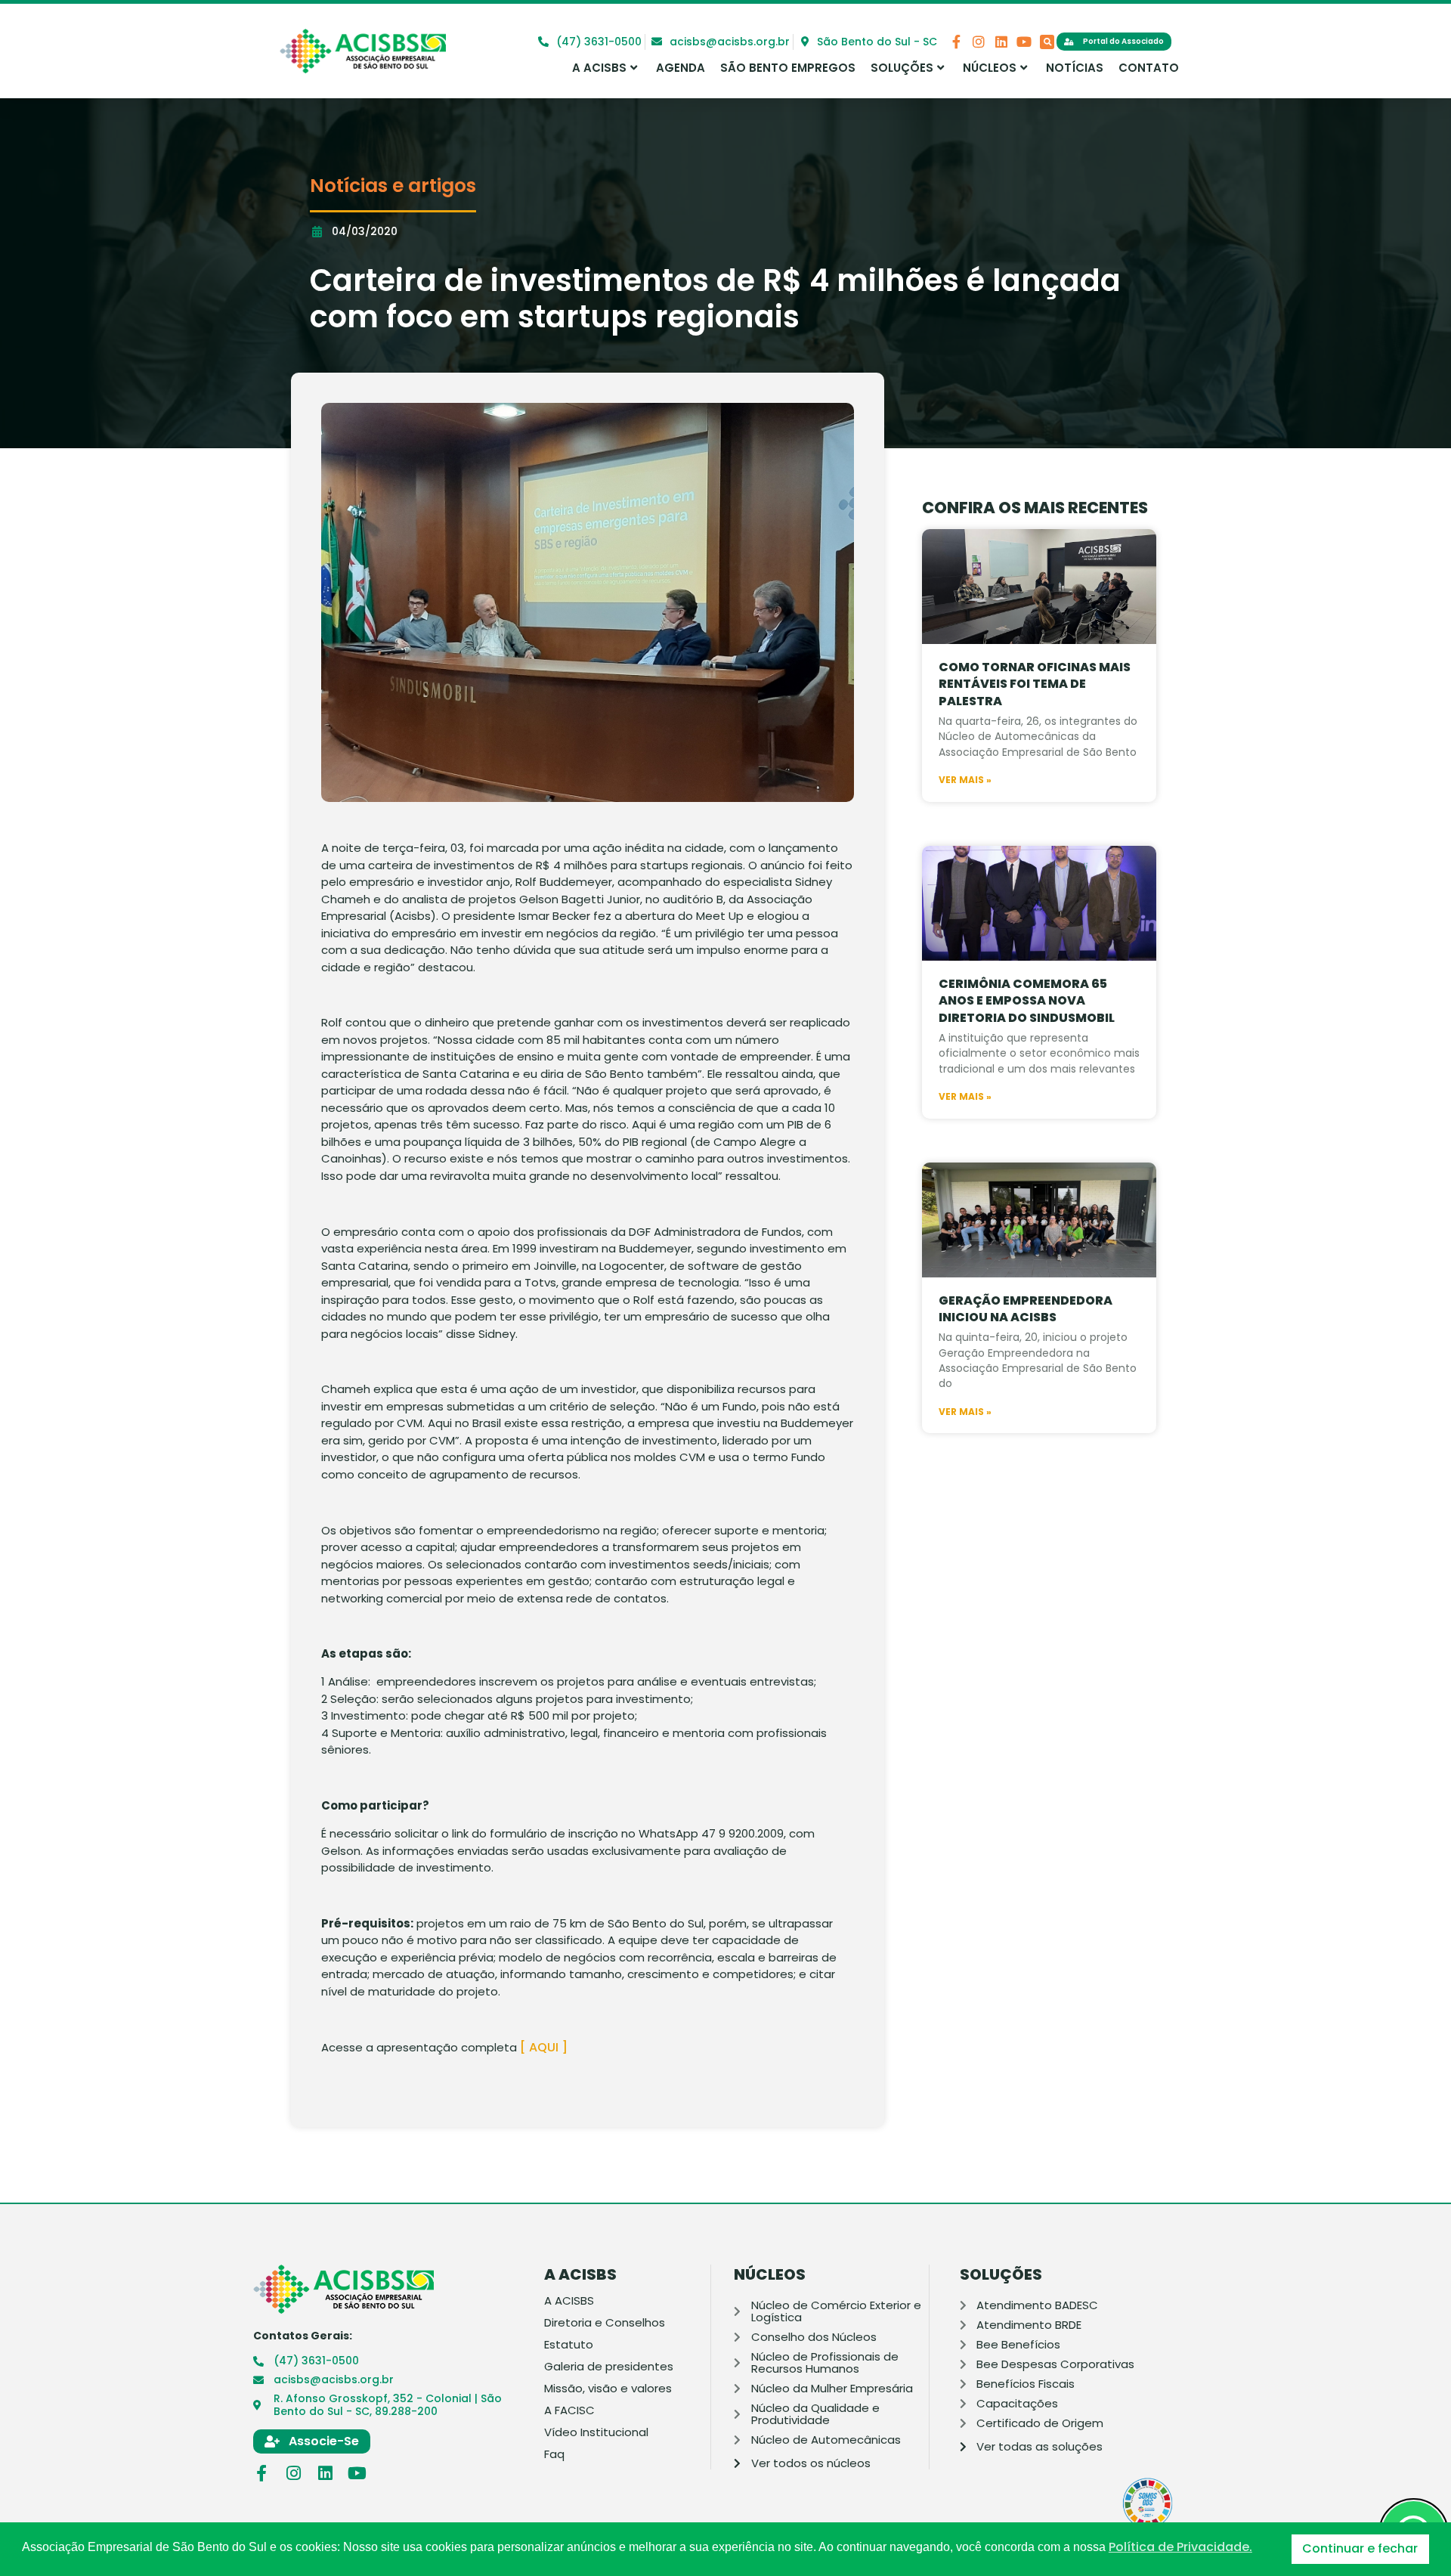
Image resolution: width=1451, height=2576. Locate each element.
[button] (1047, 42)
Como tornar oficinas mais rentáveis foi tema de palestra (1035, 684)
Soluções (902, 68)
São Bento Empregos (788, 68)
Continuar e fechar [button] (1360, 2548)
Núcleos (990, 68)
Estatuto (569, 2345)
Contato (1149, 68)
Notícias (1075, 68)
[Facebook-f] (956, 42)
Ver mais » (965, 780)
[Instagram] (979, 42)
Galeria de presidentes (609, 2367)
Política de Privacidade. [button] (1180, 2547)
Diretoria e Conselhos (605, 2323)
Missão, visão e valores (608, 2389)
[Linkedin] (1001, 42)
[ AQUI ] (545, 2047)
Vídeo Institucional (596, 2432)
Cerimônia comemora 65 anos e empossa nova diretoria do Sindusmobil (1027, 1001)
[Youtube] (1024, 42)
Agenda (681, 68)
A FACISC (569, 2410)
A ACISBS (599, 68)
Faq (554, 2454)
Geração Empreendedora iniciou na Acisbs (1026, 1309)
